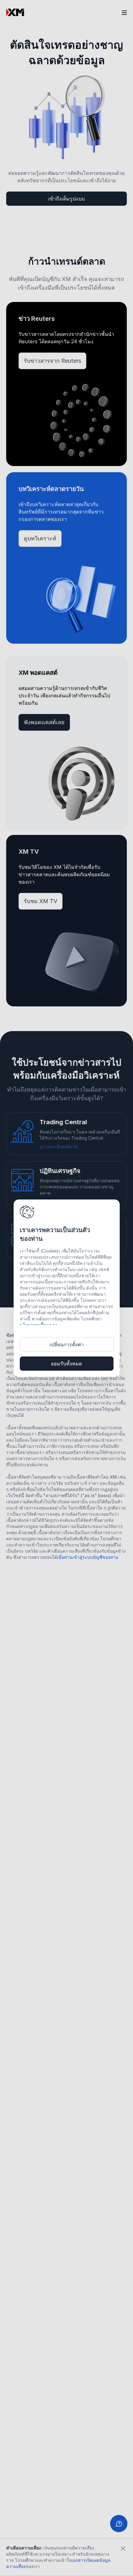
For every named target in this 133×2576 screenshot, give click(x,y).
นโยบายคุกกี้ (32, 1325)
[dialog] (67, 1288)
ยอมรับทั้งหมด (66, 1364)
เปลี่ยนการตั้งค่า (67, 1344)
